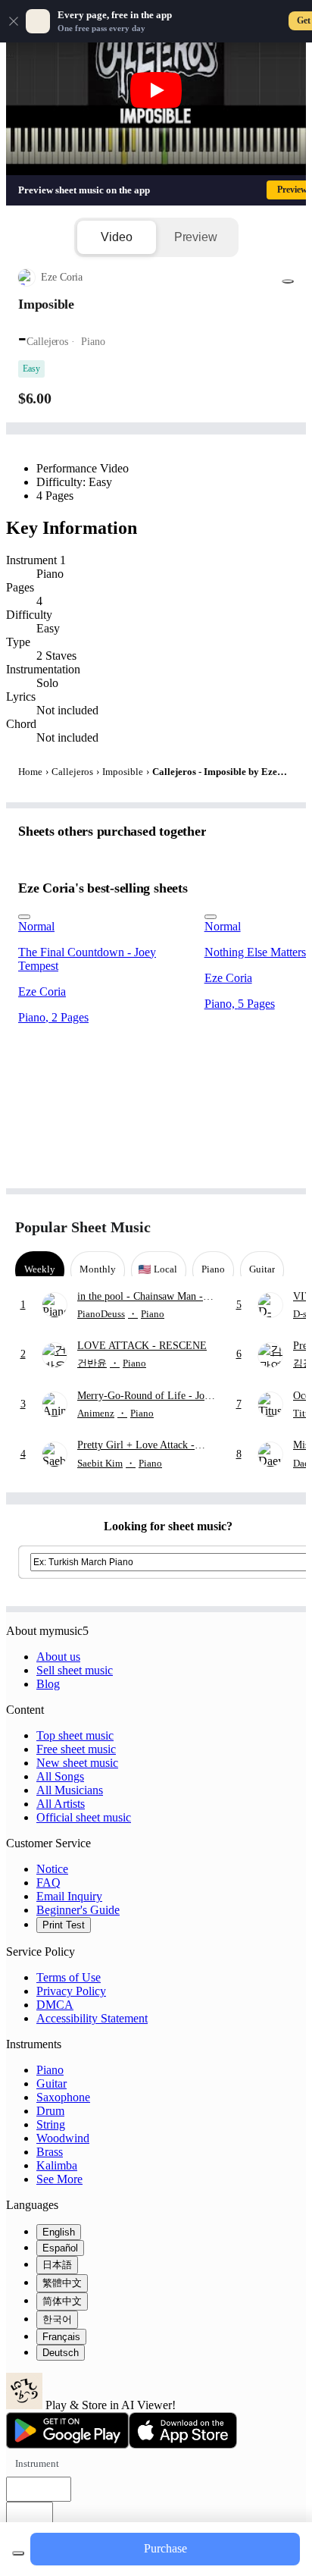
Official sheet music (84, 1817)
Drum (50, 2111)
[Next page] (284, 1227)
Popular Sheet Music (83, 1227)
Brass (50, 2152)
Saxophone (63, 2097)
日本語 (57, 2265)
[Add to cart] (18, 2553)
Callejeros (72, 772)
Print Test (64, 1925)
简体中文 (62, 2301)
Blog (48, 1684)
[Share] (288, 281)
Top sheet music (75, 1735)
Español (60, 2248)
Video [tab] (116, 237)
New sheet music (77, 1763)
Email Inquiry (69, 1896)
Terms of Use (69, 1977)
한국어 (57, 2319)
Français (61, 2337)
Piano (50, 2070)
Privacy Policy (71, 1991)
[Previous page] (257, 1227)
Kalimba (57, 2165)
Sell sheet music (75, 1670)
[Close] (14, 21)
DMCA (55, 2005)
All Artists (61, 1804)
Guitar (51, 2083)
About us (58, 1657)
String (51, 2124)
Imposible (123, 772)
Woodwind (63, 2138)
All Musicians (70, 1790)
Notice (52, 1869)
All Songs (60, 1776)
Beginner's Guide (78, 1910)
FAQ (48, 1883)
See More (59, 2179)
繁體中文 (62, 2283)
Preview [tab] (196, 237)
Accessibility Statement (92, 2018)
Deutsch (61, 2353)
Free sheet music (76, 1749)
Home (30, 772)
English (59, 2232)
